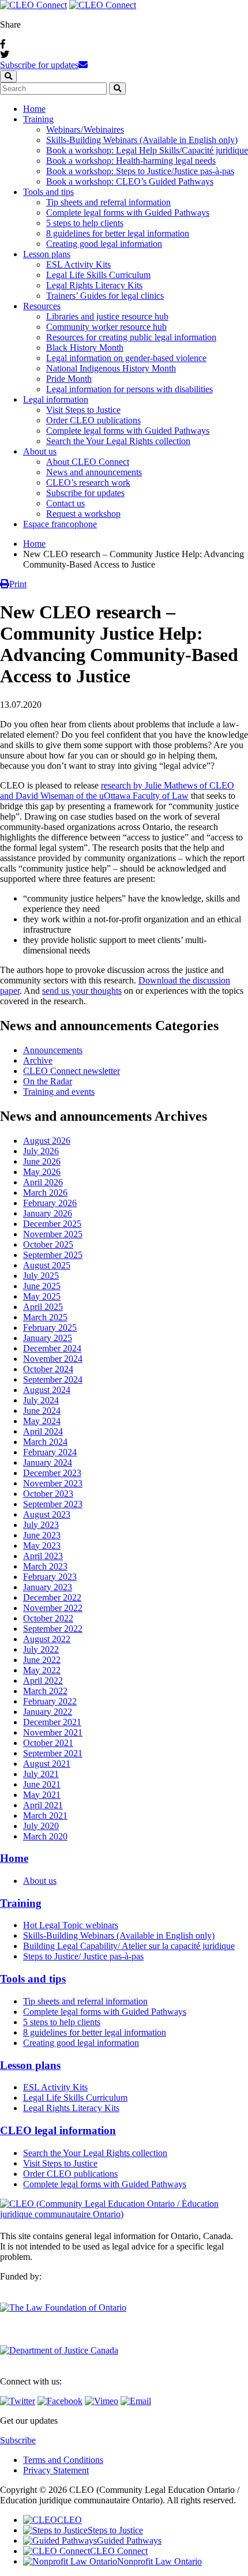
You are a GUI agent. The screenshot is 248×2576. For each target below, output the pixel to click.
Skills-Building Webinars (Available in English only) (142, 140)
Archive (38, 1060)
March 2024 (45, 1442)
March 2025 (45, 1317)
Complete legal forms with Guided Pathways (128, 213)
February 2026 (50, 1203)
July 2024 (41, 1400)
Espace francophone (60, 524)
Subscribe (18, 2440)
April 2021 (43, 1805)
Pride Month (69, 379)
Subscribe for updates (39, 65)
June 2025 (42, 1286)
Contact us (65, 503)
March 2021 (45, 1815)
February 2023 (50, 1577)
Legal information (56, 399)
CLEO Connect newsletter (72, 1071)
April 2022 (43, 1681)
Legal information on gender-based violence (126, 358)
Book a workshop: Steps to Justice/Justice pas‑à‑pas (140, 171)
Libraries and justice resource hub (107, 316)
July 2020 (41, 1826)
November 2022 (53, 1608)
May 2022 (42, 1670)
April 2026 (43, 1182)
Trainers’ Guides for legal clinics (105, 296)
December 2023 (52, 1473)
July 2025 (41, 1276)
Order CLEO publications (93, 420)
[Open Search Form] (8, 76)
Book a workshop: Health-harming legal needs (131, 161)
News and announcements (94, 472)
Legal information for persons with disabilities (129, 389)
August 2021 (47, 1764)
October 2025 (48, 1244)
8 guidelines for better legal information (118, 233)
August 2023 (47, 1514)
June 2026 (42, 1161)
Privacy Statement (56, 2470)
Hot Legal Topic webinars (71, 1925)
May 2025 (42, 1296)
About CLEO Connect (88, 462)
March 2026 (45, 1193)
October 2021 (48, 1743)
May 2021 (42, 1795)
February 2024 (50, 1452)
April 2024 (43, 1431)
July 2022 (41, 1649)
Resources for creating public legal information (131, 337)
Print (18, 584)
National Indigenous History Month (111, 368)
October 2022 (48, 1618)
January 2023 (48, 1587)
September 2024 (53, 1379)
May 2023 (42, 1546)
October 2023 (48, 1494)
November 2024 (53, 1359)
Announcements (53, 1050)
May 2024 (42, 1421)
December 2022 (52, 1597)
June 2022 (42, 1660)
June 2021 (42, 1784)
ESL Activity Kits (78, 264)
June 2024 (42, 1411)
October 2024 (48, 1369)
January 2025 (48, 1338)
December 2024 (52, 1348)
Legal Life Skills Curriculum (98, 275)
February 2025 (50, 1328)
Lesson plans (47, 254)
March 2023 (45, 1566)
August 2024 (47, 1390)
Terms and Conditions (63, 2460)
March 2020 (45, 1836)
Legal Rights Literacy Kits (94, 285)
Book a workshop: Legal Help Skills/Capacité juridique (147, 150)
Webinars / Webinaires (85, 129)
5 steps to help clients (85, 223)
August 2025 (47, 1265)
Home (34, 109)
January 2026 (48, 1213)
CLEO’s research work (88, 482)
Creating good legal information (104, 244)
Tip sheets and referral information (108, 202)
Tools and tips (48, 192)
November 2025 (53, 1234)
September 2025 (53, 1255)
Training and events (59, 1092)
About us (40, 451)
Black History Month (85, 348)
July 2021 (41, 1774)
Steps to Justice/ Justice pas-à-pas (83, 1956)
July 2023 (41, 1525)
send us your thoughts (82, 991)
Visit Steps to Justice (83, 410)
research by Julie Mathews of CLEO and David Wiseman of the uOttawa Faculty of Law (117, 791)
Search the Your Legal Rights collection (118, 441)
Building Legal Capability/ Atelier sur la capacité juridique (129, 1946)
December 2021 (52, 1722)
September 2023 (53, 1504)
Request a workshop (83, 514)
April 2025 (43, 1307)
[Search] (117, 89)
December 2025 (52, 1224)
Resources (42, 306)
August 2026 (47, 1141)
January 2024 (48, 1462)
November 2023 (53, 1483)
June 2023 (42, 1535)
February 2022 (50, 1701)
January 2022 (48, 1712)
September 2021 (53, 1753)
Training (38, 119)
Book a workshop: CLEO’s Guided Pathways (130, 181)
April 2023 (43, 1556)
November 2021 (53, 1732)
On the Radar (48, 1081)
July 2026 (41, 1151)
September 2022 (53, 1629)
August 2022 (47, 1639)
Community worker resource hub (106, 327)
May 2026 (42, 1172)
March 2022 (45, 1691)
